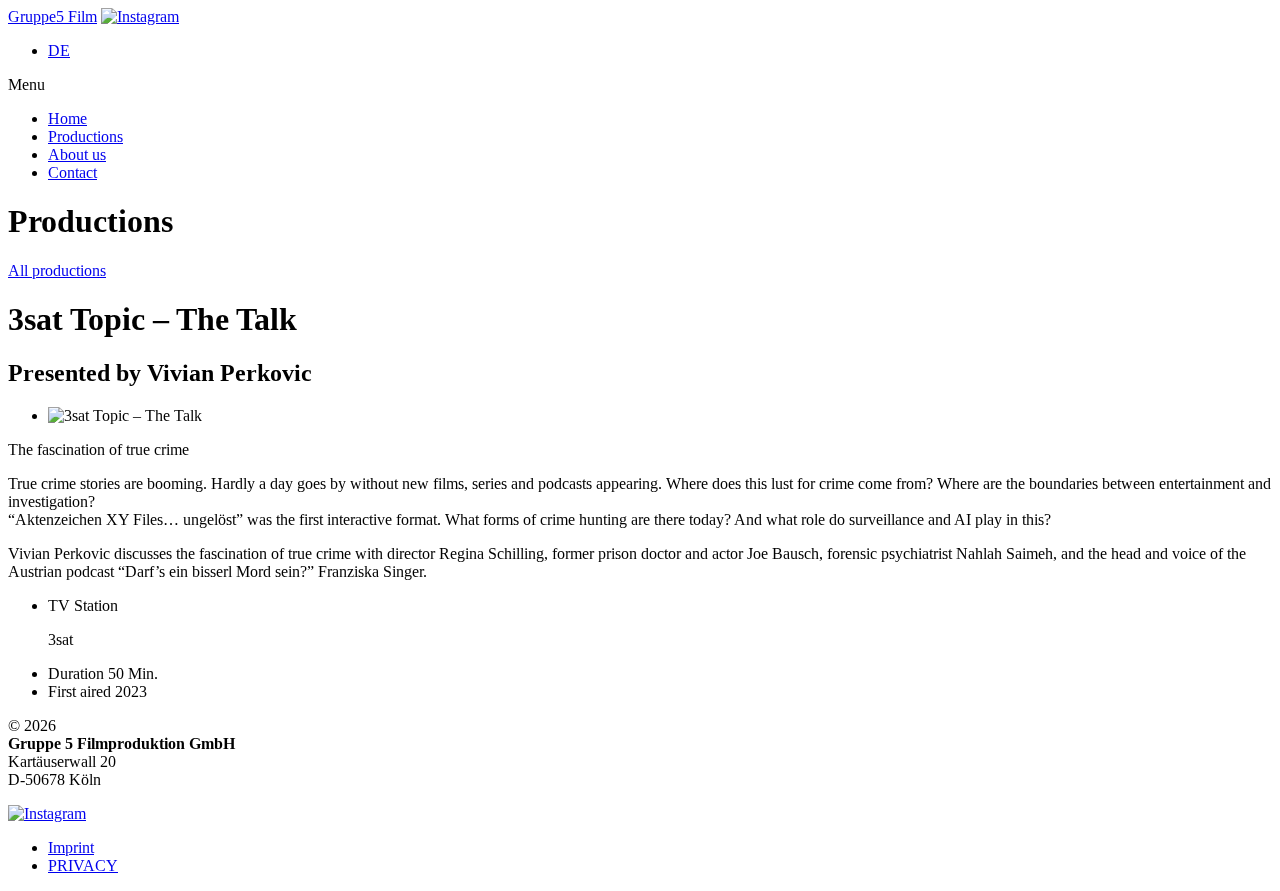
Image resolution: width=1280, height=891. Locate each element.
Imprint (71, 847)
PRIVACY (83, 865)
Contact (72, 172)
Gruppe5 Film (52, 16)
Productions (85, 136)
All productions (57, 270)
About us (77, 154)
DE (59, 50)
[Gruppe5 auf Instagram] (140, 16)
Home (67, 118)
